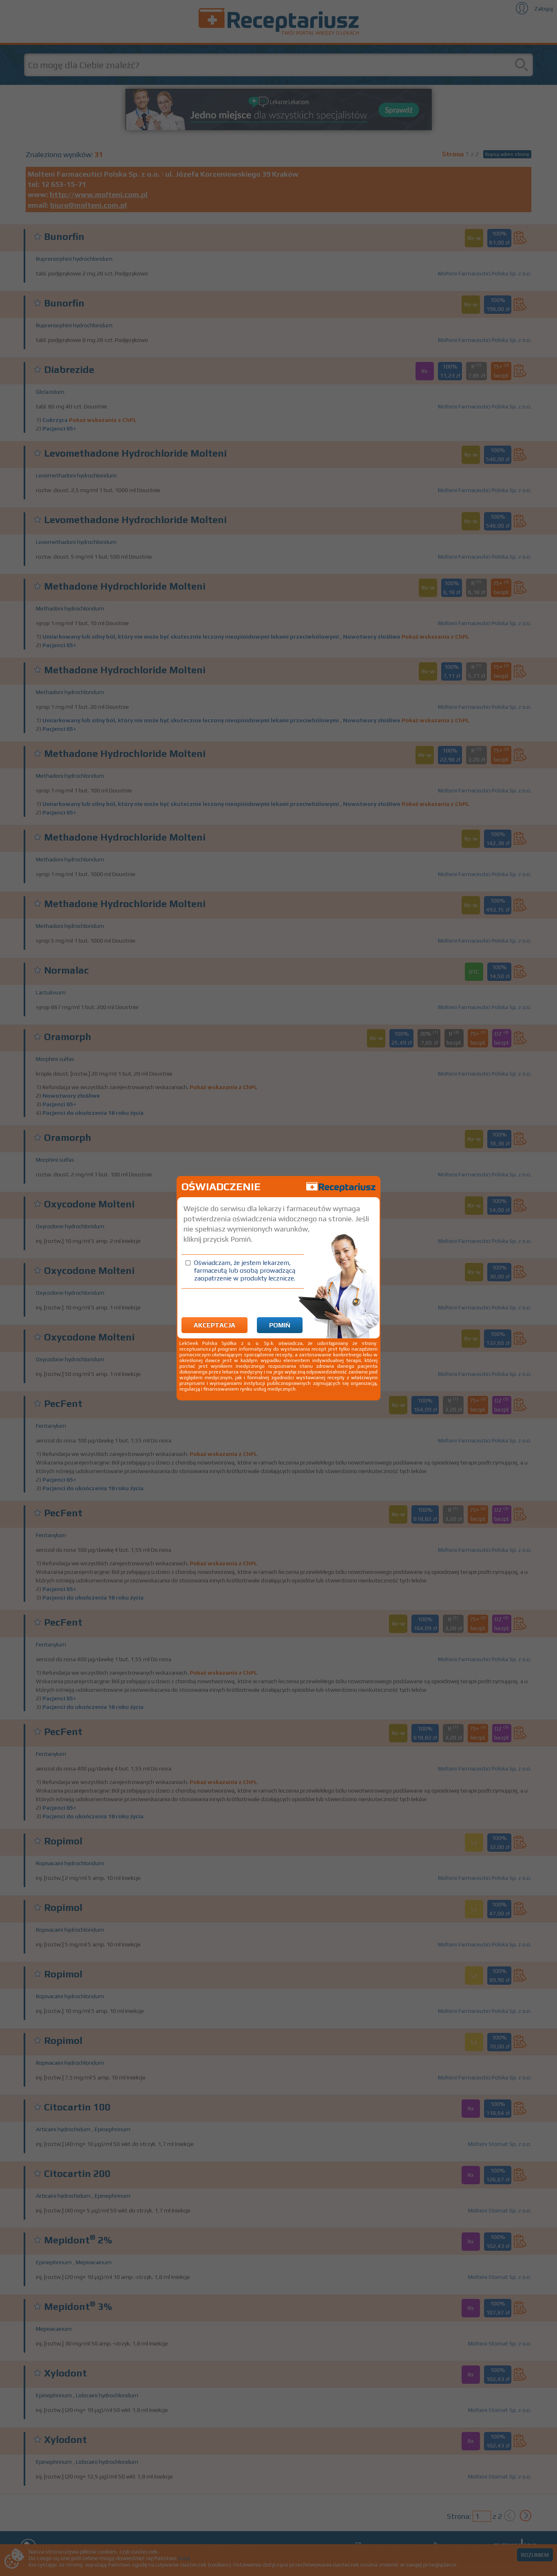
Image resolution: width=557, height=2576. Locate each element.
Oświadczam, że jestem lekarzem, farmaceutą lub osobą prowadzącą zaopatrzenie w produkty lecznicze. (245, 1270)
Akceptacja (214, 1325)
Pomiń (280, 1325)
